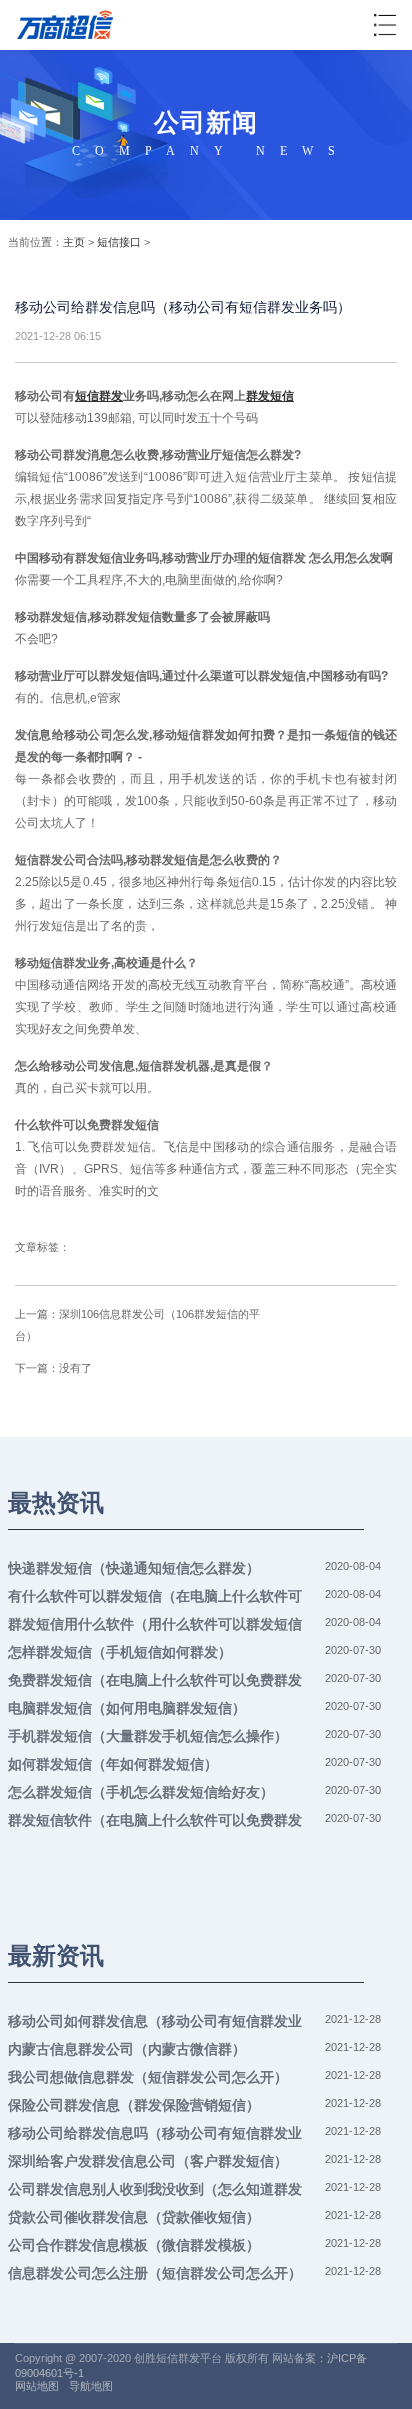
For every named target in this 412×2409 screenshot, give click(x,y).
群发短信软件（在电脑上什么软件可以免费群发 (155, 1820)
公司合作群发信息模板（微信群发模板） (134, 2245)
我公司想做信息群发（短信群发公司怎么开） (148, 2077)
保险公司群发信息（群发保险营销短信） (134, 2105)
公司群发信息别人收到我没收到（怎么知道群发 (155, 2189)
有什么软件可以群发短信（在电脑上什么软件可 (155, 1596)
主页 (74, 242)
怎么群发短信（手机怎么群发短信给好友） (141, 1792)
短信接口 (119, 242)
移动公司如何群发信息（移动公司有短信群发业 (155, 2021)
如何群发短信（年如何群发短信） (113, 1764)
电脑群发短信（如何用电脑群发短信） (127, 1708)
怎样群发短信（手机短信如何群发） (120, 1652)
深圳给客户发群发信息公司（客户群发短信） (148, 2161)
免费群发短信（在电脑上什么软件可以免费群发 (155, 1680)
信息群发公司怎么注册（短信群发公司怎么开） (155, 2273)
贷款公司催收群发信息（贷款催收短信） (134, 2217)
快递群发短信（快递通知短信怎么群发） (134, 1568)
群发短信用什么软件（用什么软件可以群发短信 (155, 1624)
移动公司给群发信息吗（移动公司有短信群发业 (155, 2133)
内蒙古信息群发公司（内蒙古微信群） (127, 2049)
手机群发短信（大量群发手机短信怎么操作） (148, 1736)
